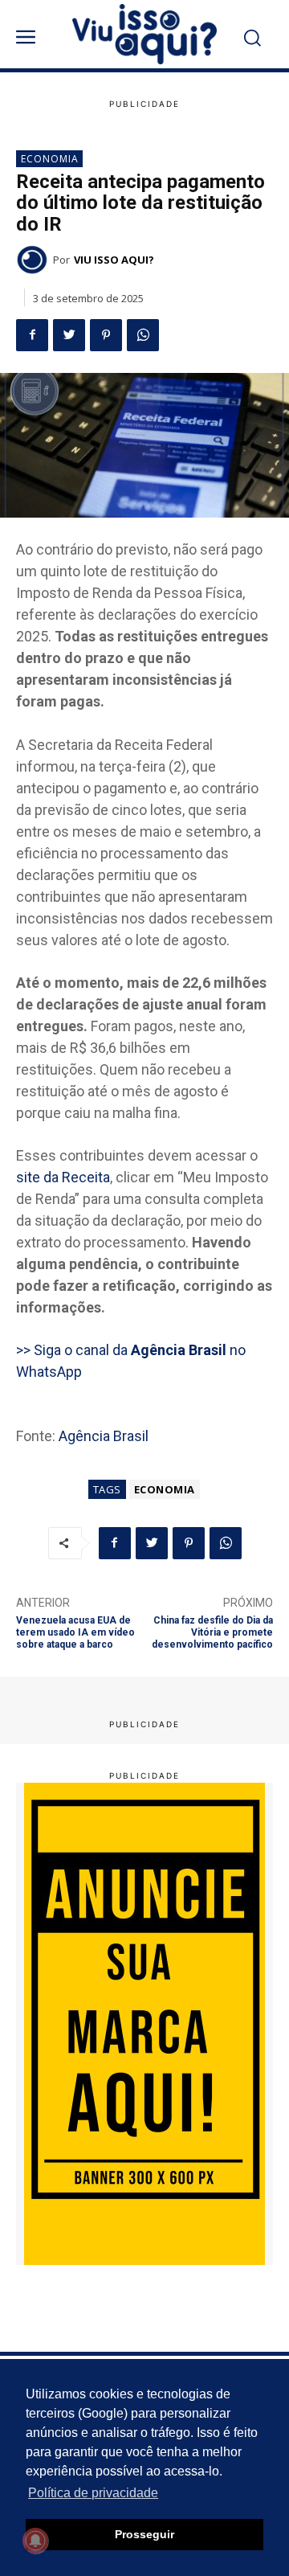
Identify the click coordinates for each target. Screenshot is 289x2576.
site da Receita (63, 1177)
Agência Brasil (104, 1436)
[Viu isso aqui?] (35, 260)
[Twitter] (69, 335)
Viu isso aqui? (114, 260)
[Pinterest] (106, 335)
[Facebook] (32, 335)
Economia (50, 159)
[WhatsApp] (143, 335)
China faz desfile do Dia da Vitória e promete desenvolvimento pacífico (212, 1633)
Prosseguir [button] (144, 2534)
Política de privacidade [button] (93, 2493)
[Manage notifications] (35, 2541)
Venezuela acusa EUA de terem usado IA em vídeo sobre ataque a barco (75, 1633)
